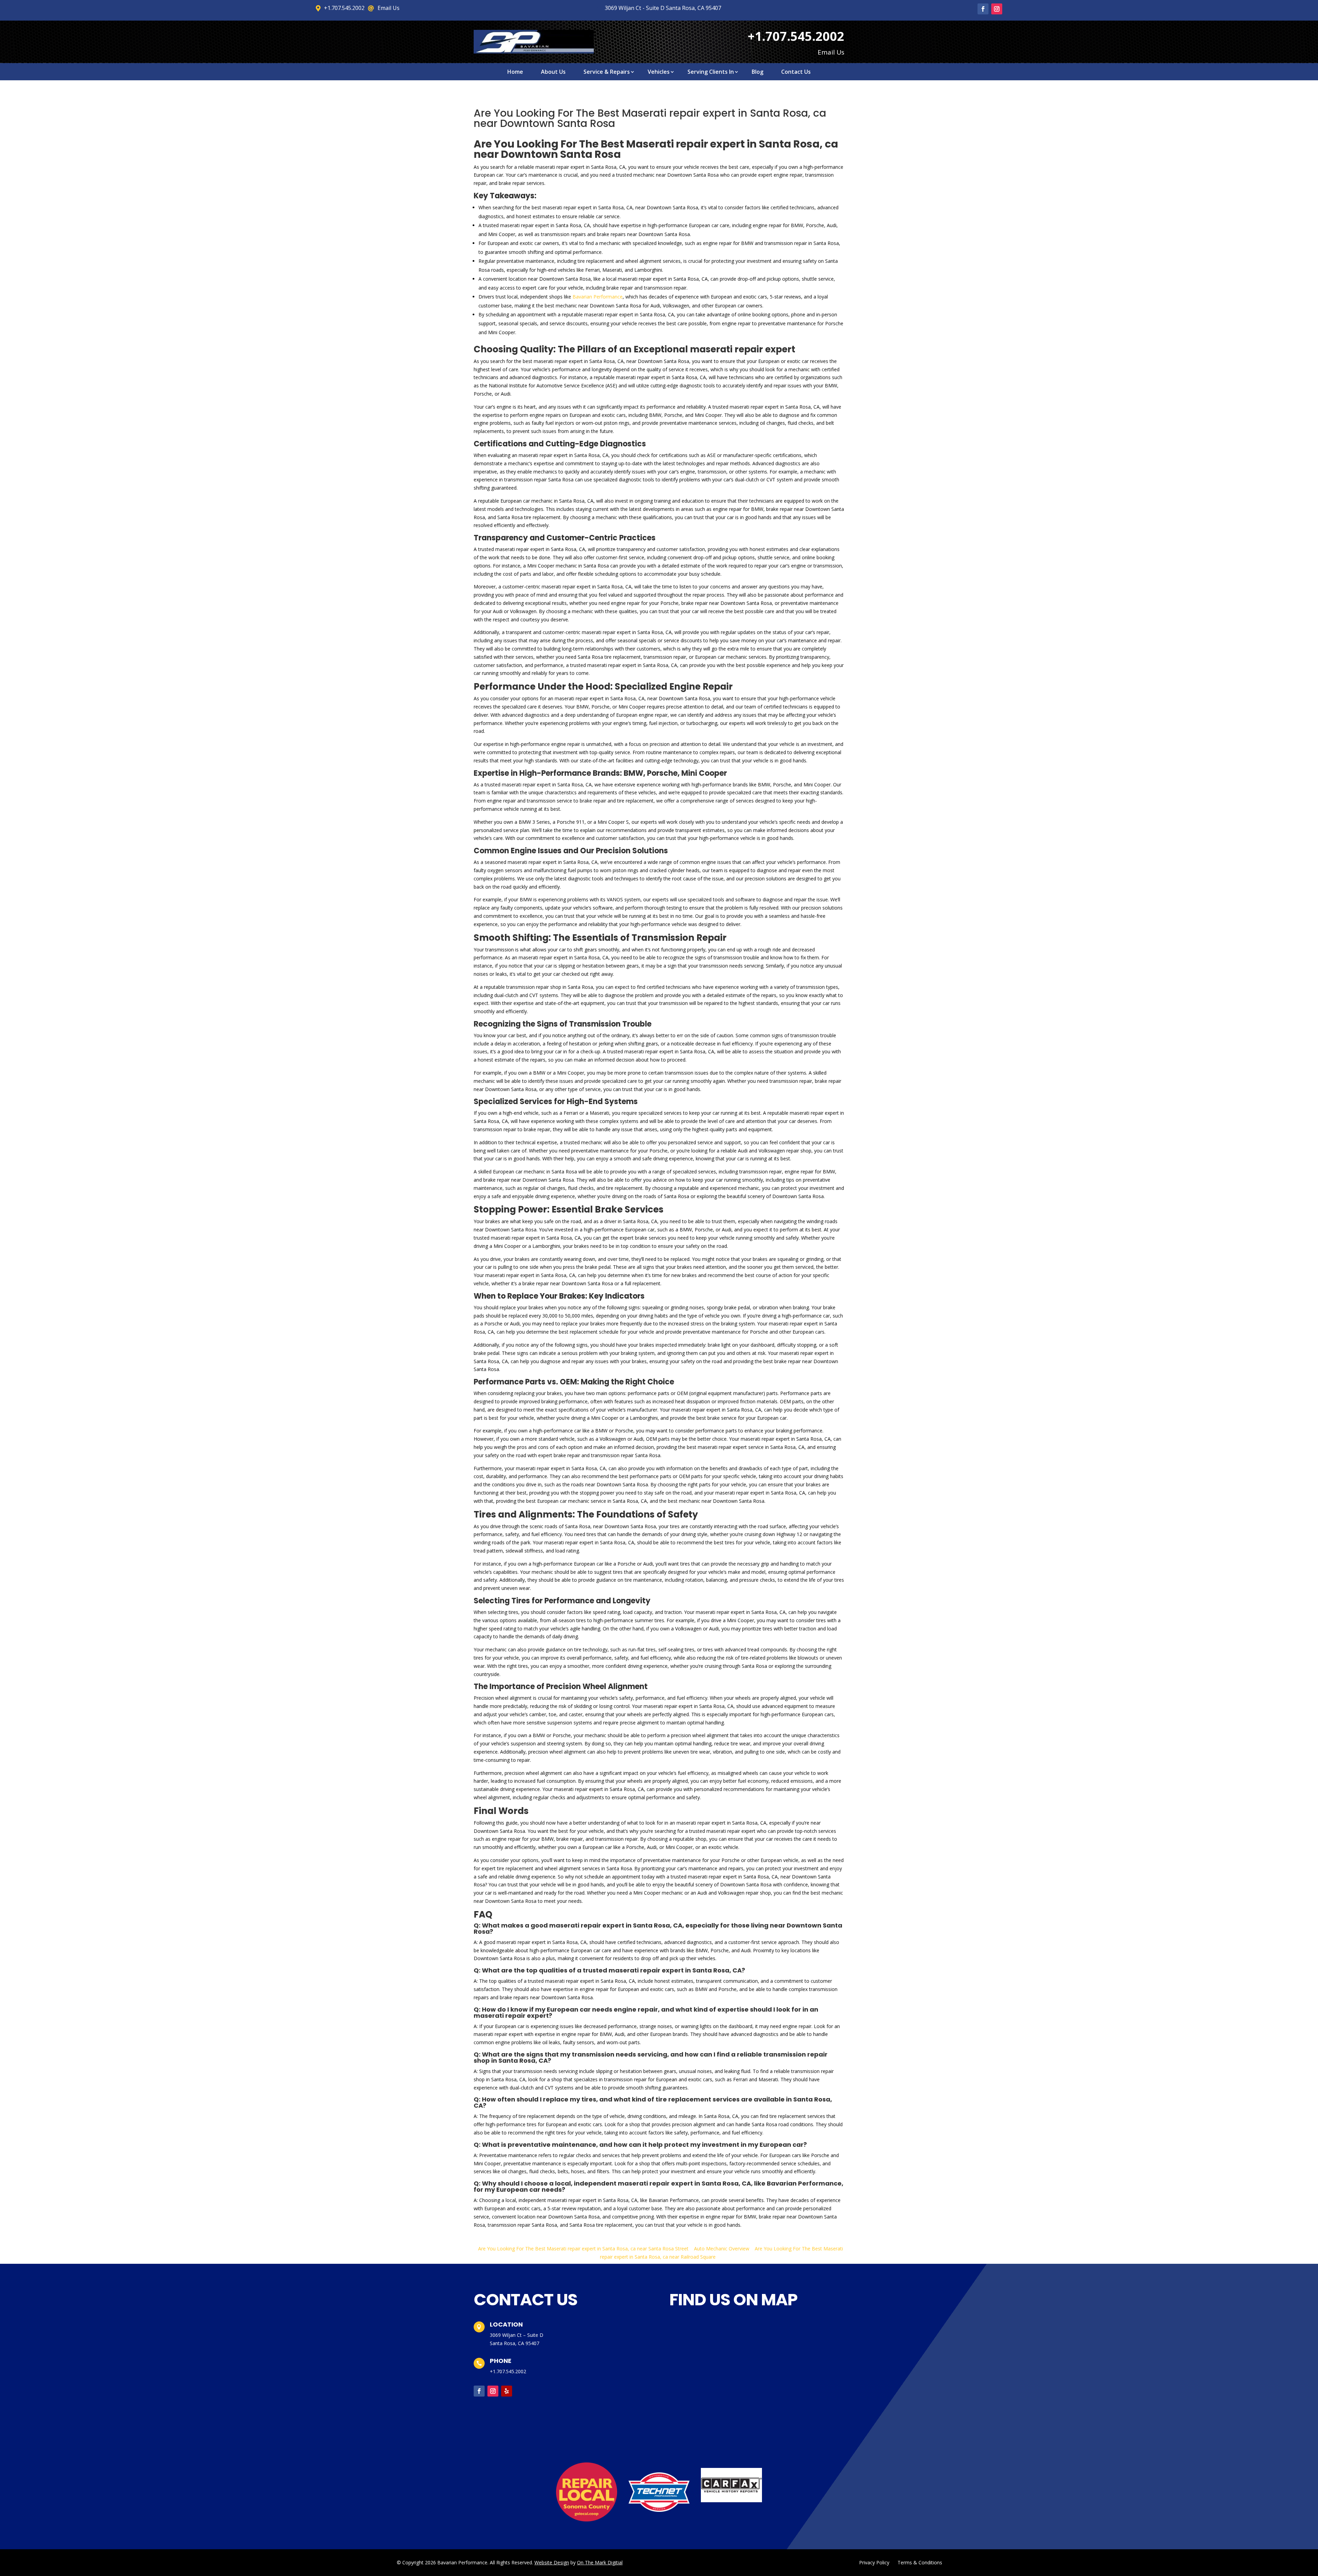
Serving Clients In (711, 72)
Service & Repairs (607, 72)
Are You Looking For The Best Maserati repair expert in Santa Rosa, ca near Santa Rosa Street (583, 2249)
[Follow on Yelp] (507, 2391)
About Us (553, 72)
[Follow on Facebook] (983, 9)
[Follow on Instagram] (997, 9)
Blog (758, 72)
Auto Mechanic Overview (722, 2249)
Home (515, 72)
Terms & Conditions (920, 2562)
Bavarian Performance (598, 297)
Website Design (552, 2562)
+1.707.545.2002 (508, 2371)
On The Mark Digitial (600, 2562)
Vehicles (659, 72)
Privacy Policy (874, 2562)
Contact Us (796, 72)
